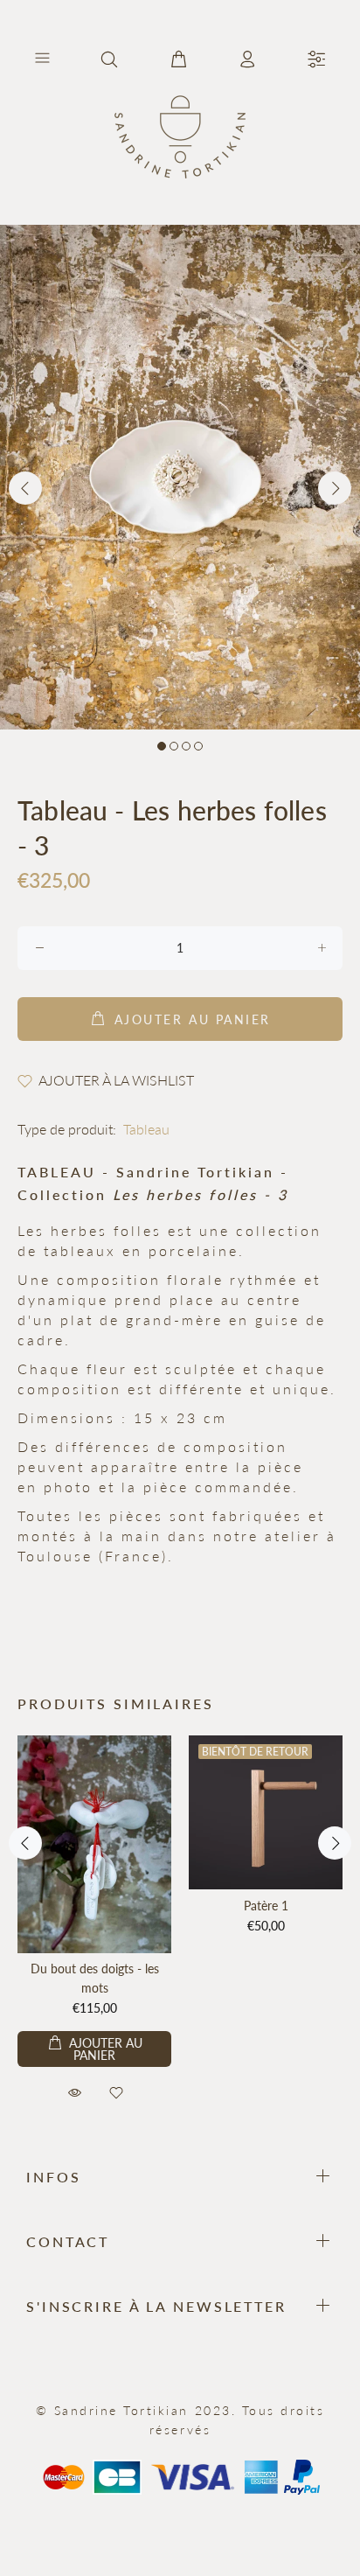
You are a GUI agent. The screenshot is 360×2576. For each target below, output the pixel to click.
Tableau (146, 1129)
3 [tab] (186, 746)
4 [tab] (198, 746)
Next (335, 488)
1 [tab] (162, 746)
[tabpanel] (180, 477)
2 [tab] (174, 746)
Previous (25, 488)
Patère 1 (266, 1906)
